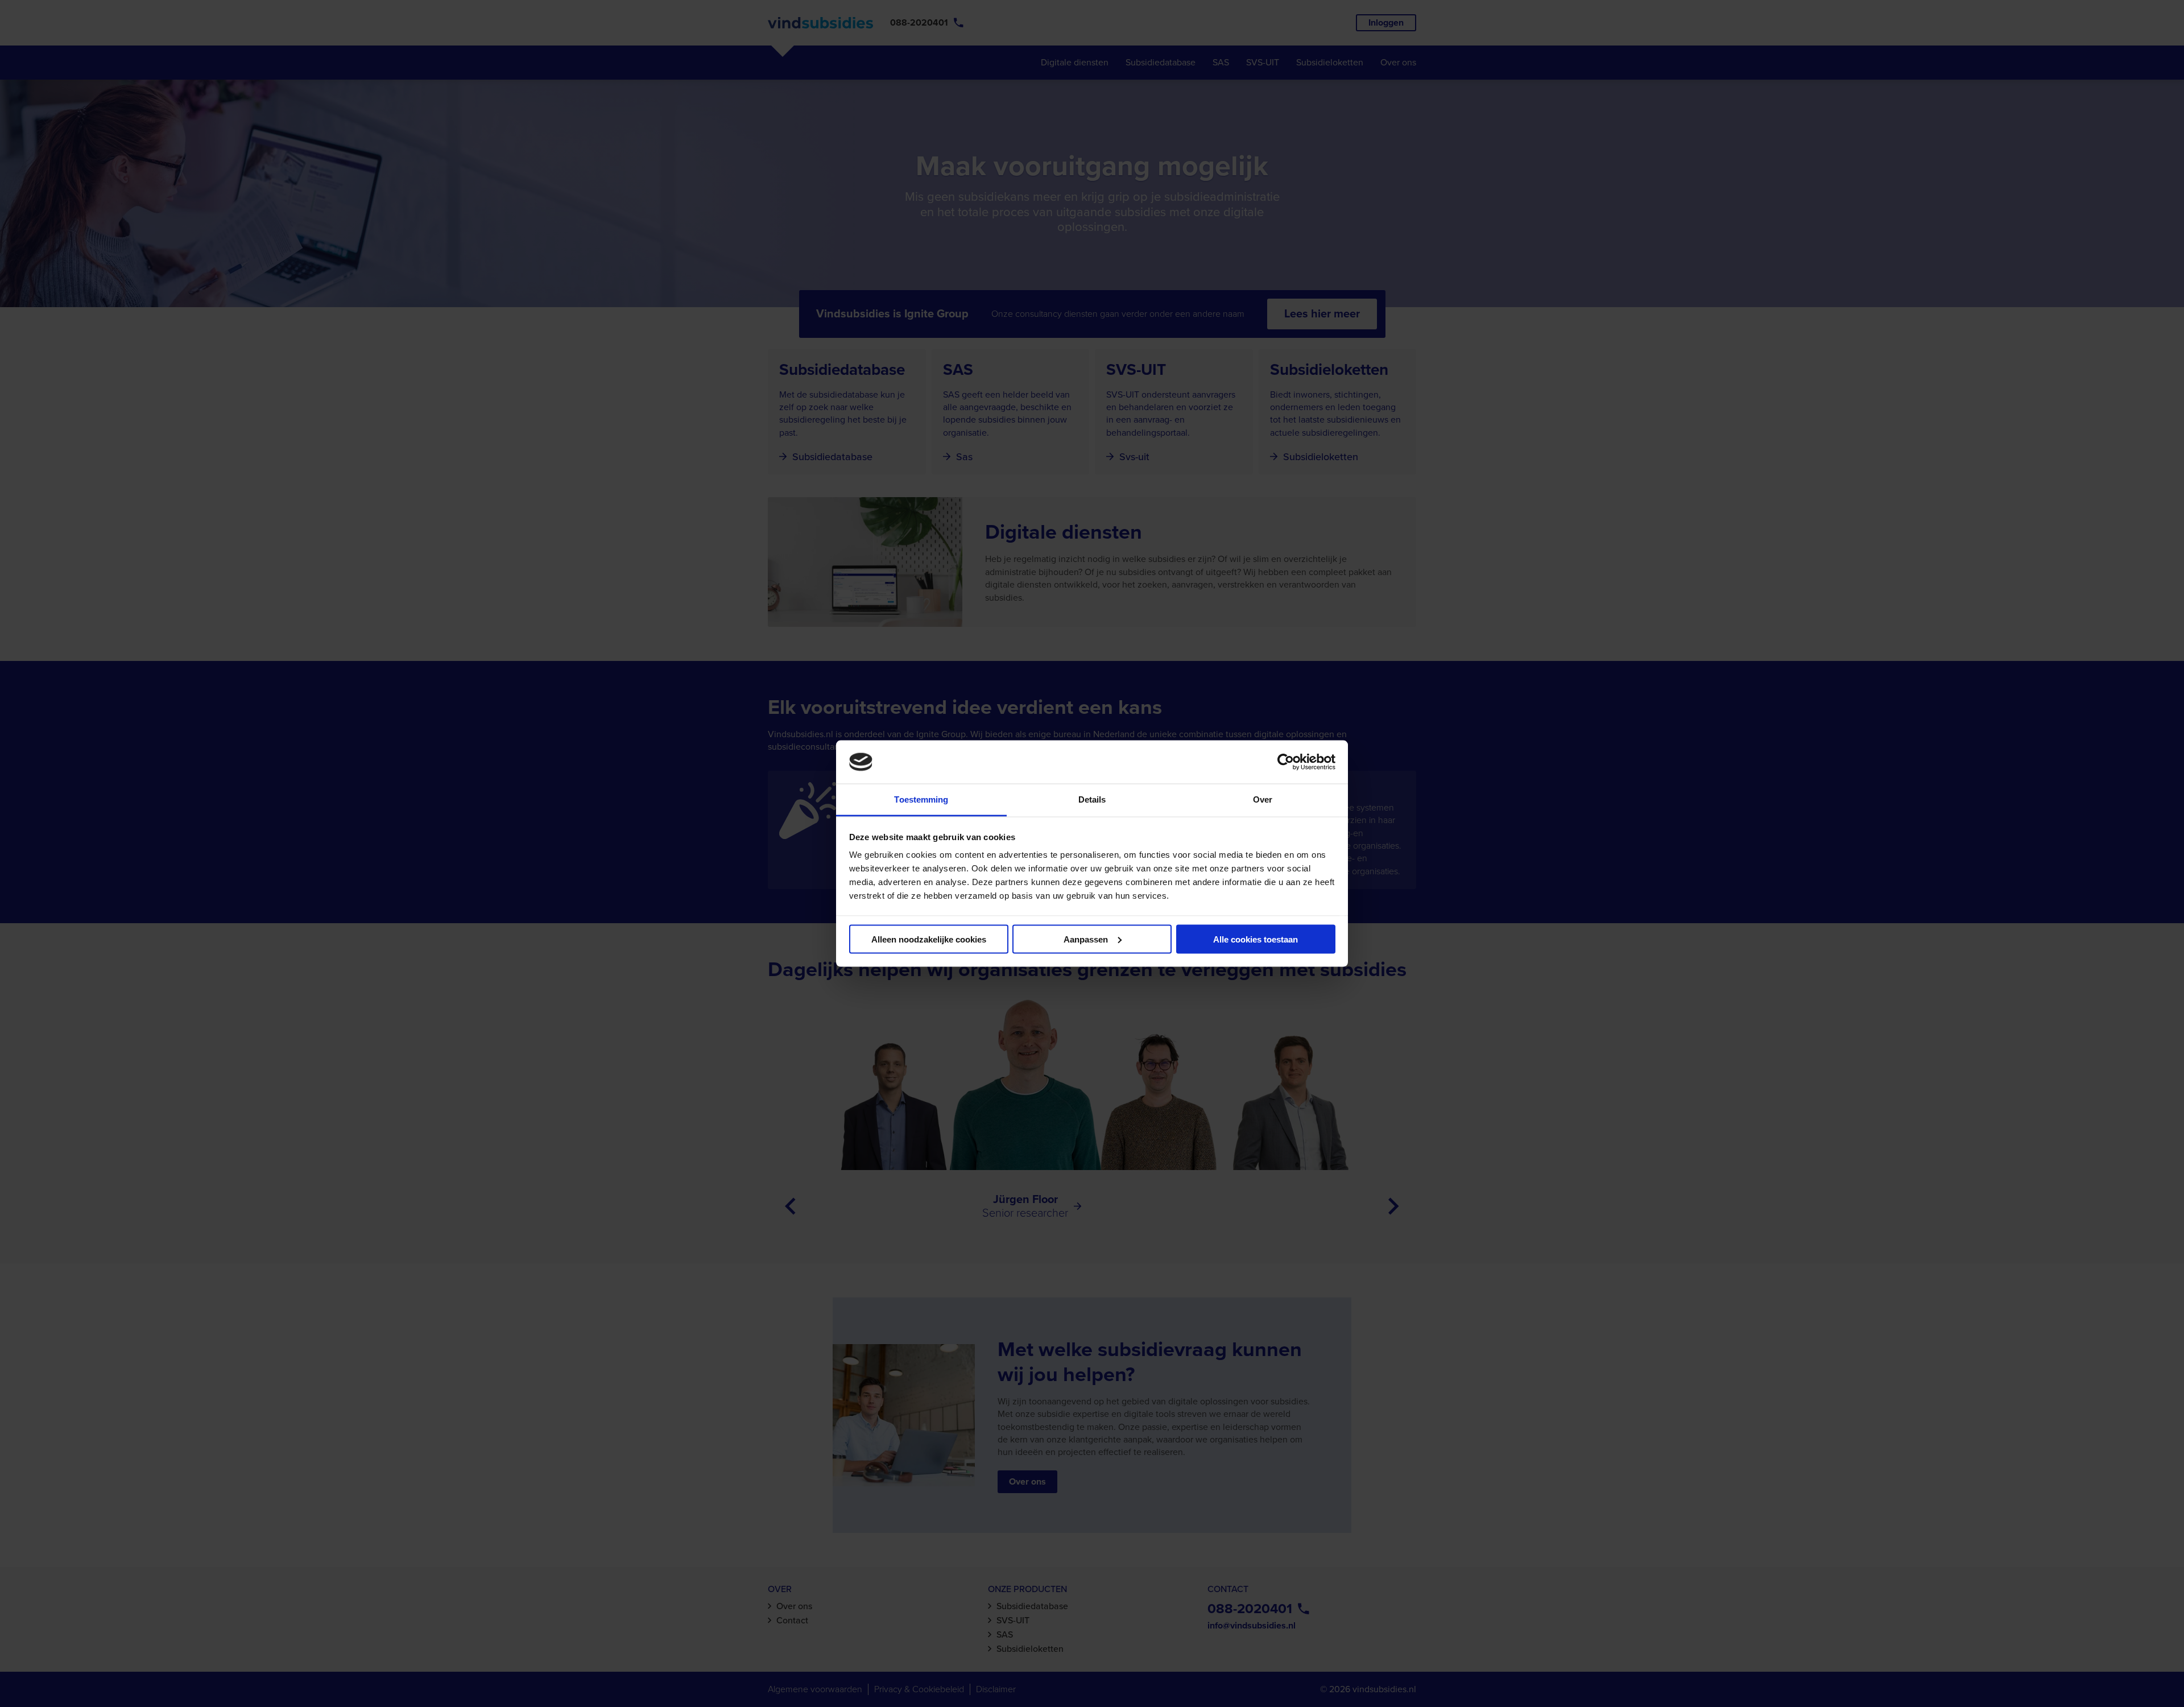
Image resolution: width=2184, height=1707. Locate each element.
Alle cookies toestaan (1256, 939)
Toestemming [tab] (921, 799)
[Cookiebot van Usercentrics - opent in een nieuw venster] (1286, 762)
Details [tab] (1092, 799)
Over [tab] (1263, 799)
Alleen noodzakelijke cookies (929, 939)
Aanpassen (1086, 939)
